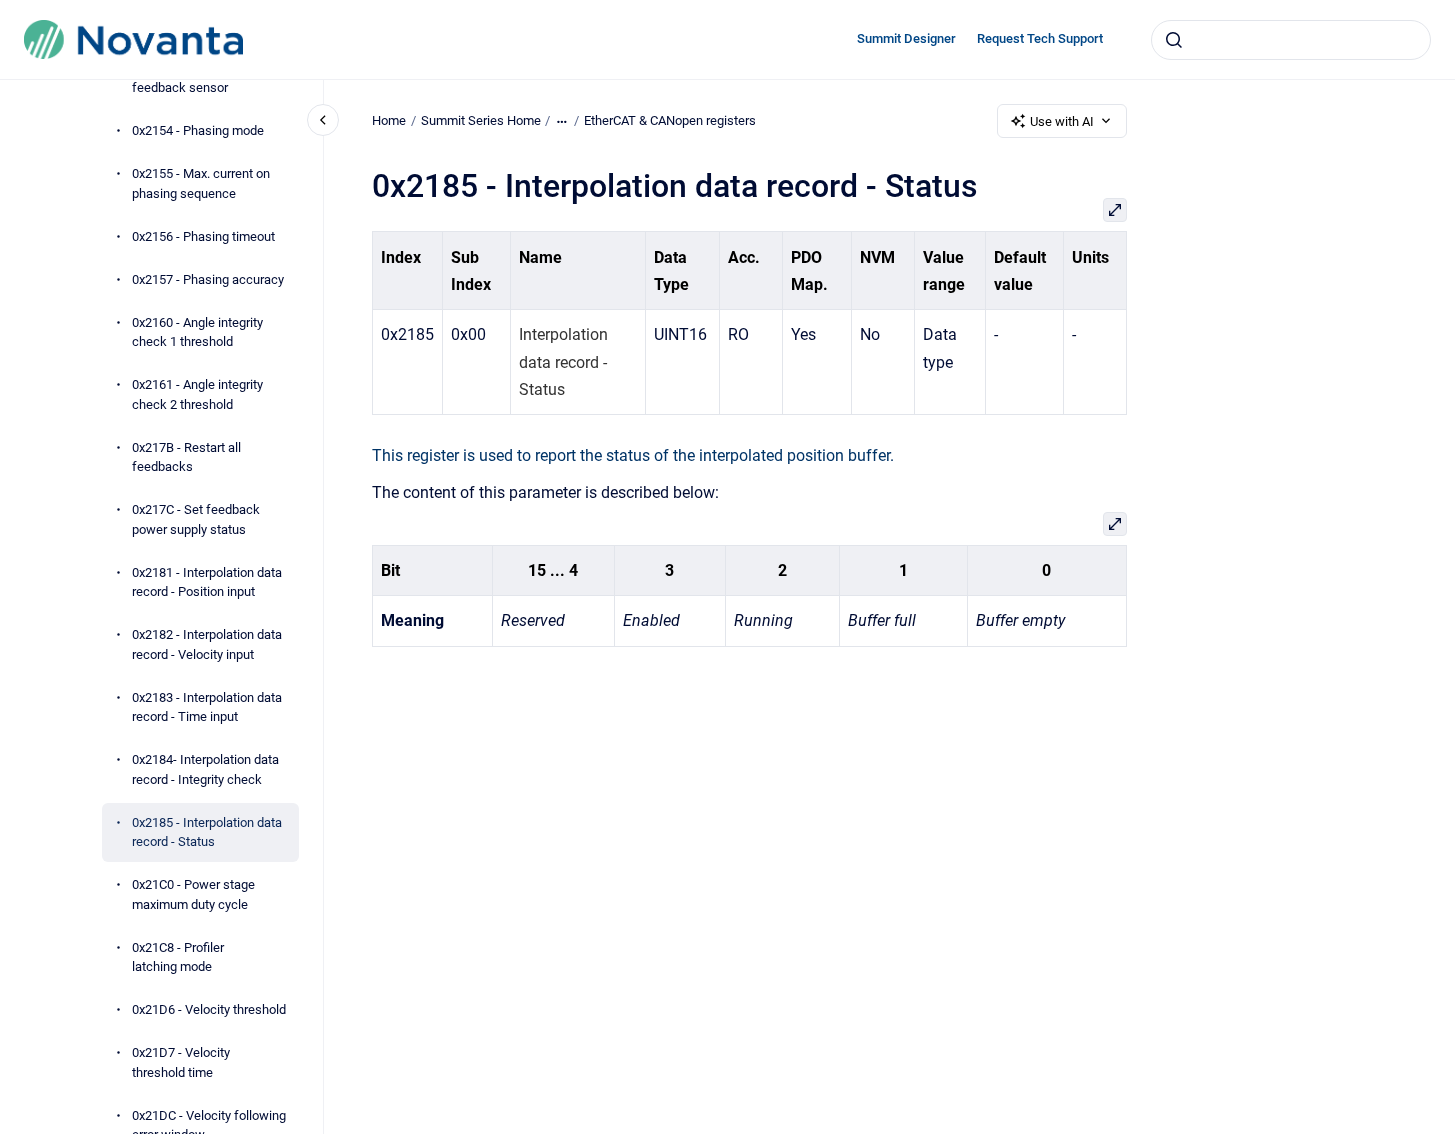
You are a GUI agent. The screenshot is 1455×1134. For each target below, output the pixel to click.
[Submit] (1174, 40)
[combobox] (1291, 40)
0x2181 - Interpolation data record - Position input (207, 582)
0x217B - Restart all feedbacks (186, 457)
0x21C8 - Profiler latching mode (178, 957)
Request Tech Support (1040, 38)
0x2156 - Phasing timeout (203, 236)
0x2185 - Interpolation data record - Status (207, 832)
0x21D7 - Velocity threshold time (181, 1062)
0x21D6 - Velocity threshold (209, 1009)
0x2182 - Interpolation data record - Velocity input (207, 644)
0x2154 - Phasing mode (198, 130)
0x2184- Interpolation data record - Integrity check (205, 769)
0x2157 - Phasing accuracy (208, 279)
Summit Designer (906, 38)
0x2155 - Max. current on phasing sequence (201, 183)
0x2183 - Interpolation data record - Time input (207, 707)
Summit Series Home (481, 120)
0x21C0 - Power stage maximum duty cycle (193, 894)
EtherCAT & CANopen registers (670, 120)
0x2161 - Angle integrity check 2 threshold (197, 394)
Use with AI (1062, 121)
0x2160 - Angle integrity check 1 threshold (197, 332)
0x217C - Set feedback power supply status (196, 519)
